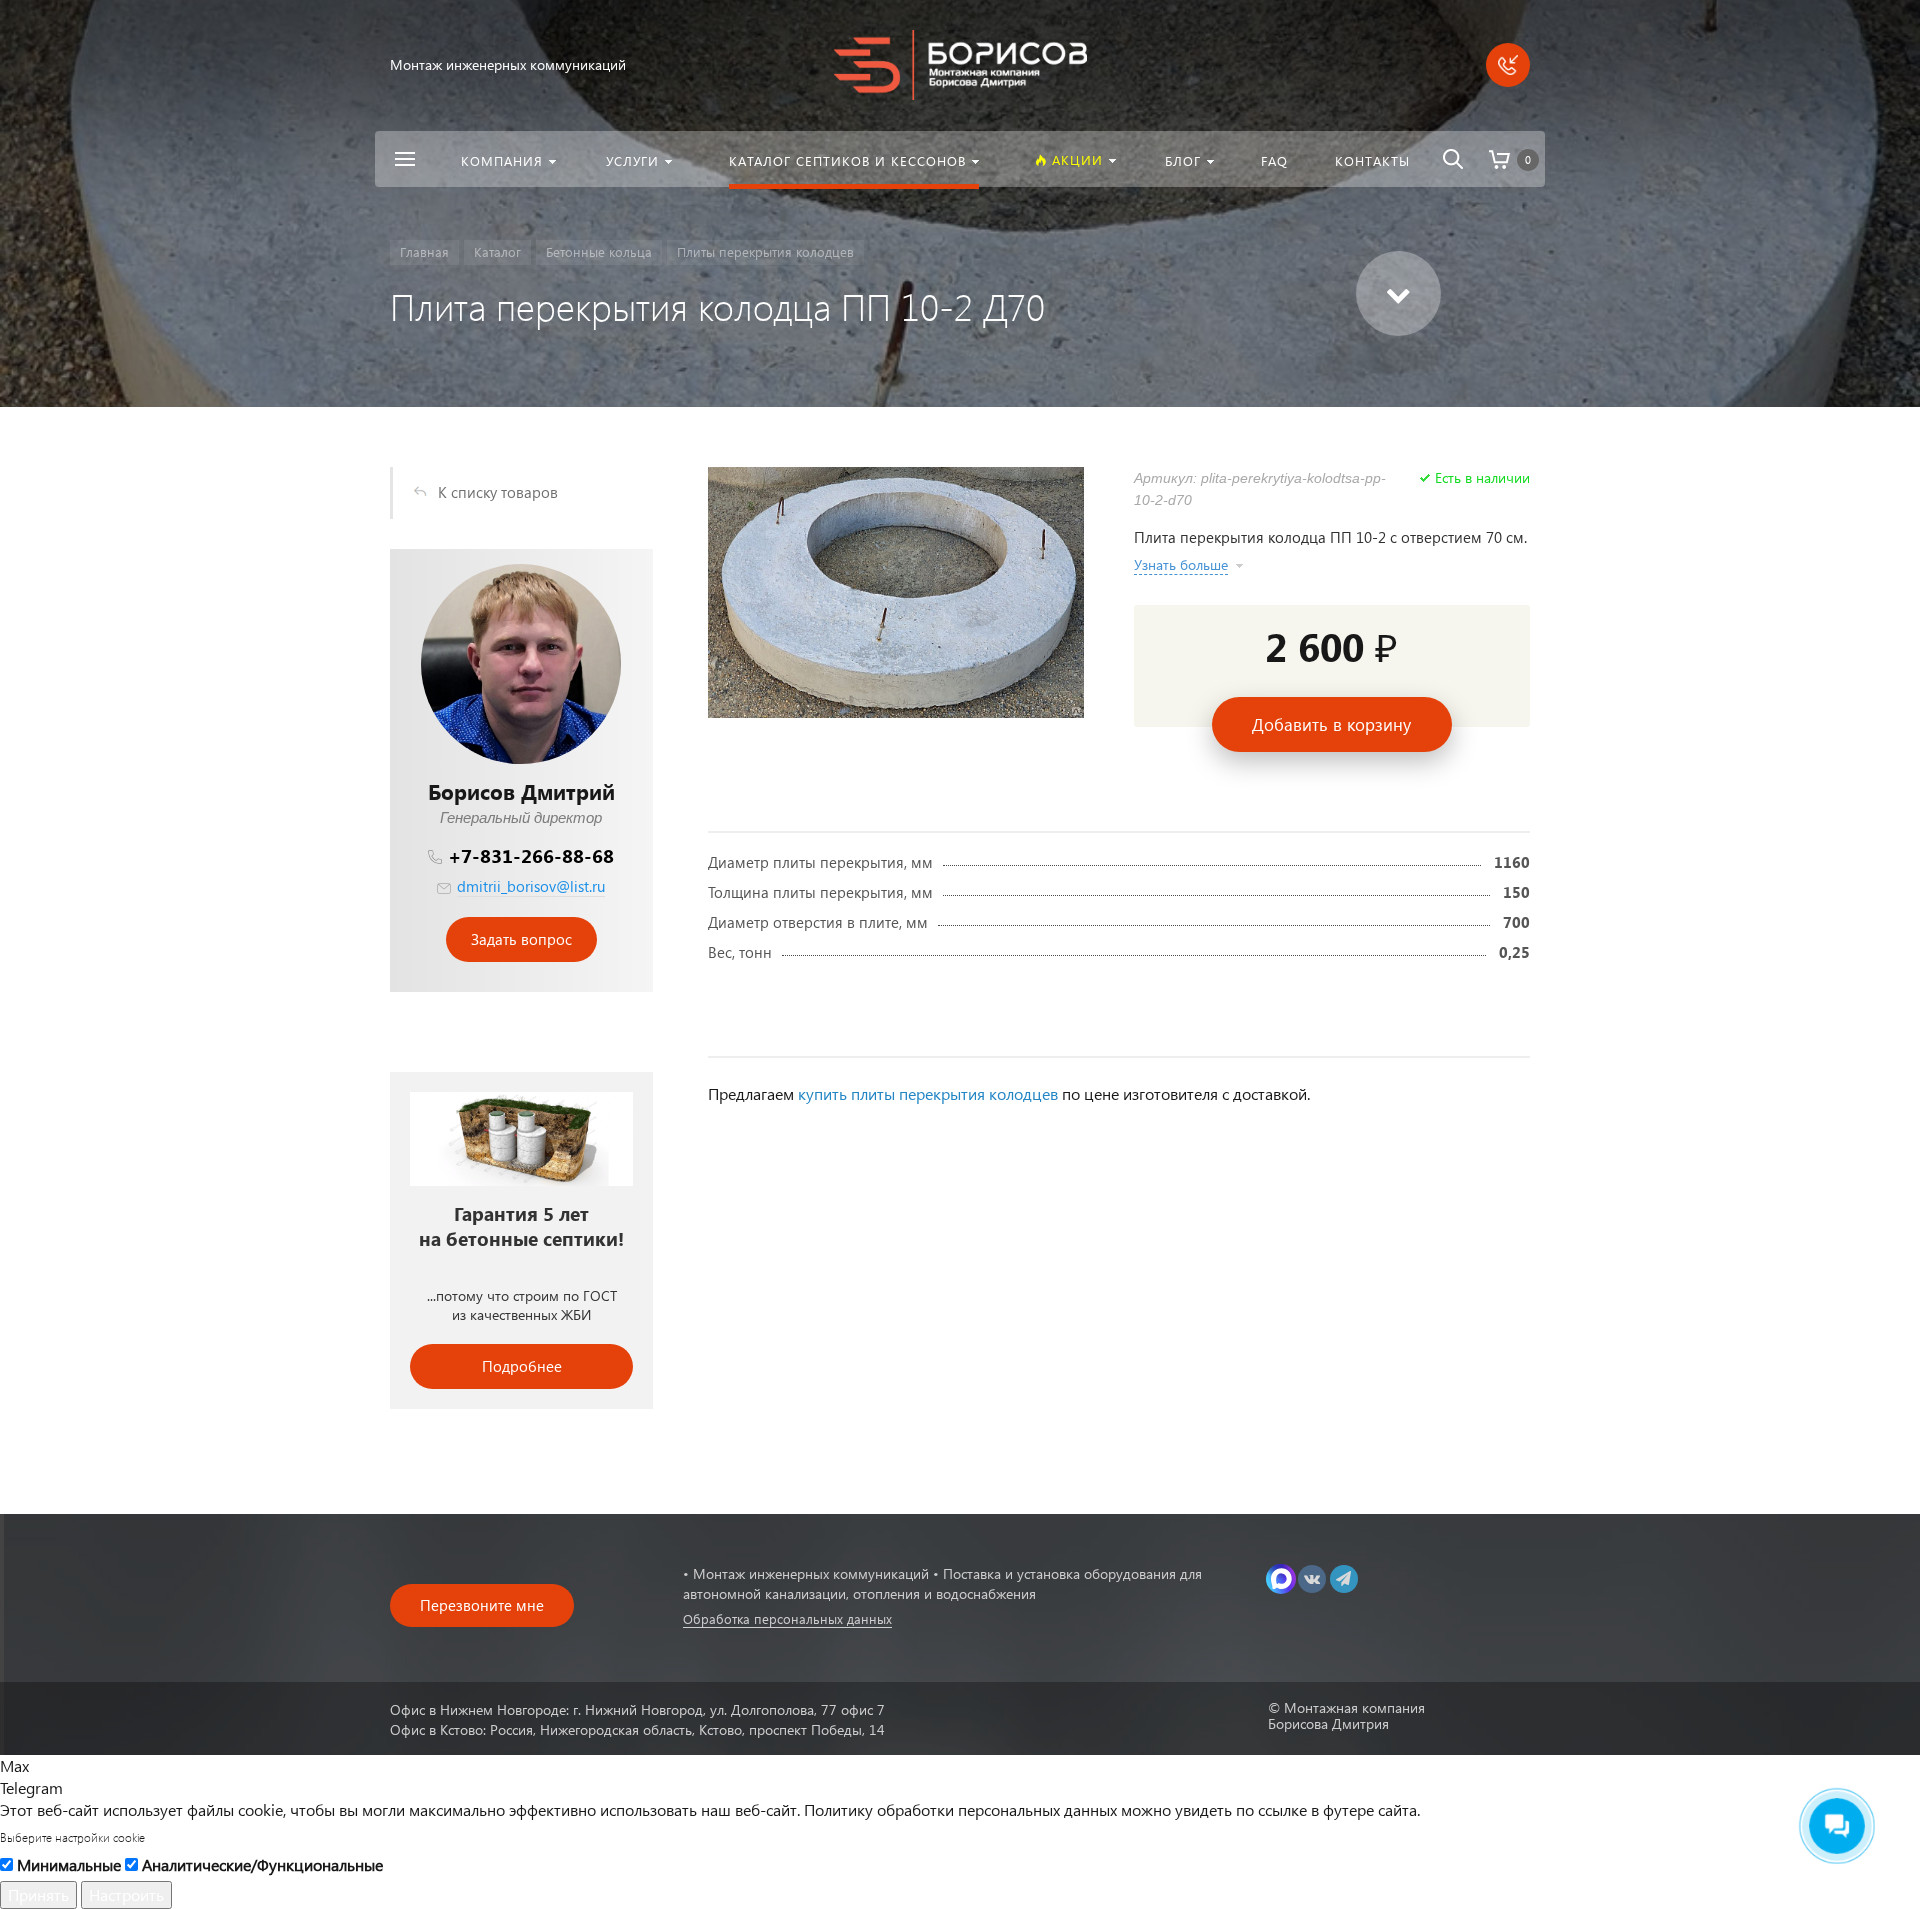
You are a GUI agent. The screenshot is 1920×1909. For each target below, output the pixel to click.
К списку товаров (498, 492)
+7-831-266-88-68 (531, 855)
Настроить (126, 1894)
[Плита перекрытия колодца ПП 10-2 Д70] (896, 592)
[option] (521, 1240)
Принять (38, 1894)
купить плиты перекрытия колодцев (928, 1093)
